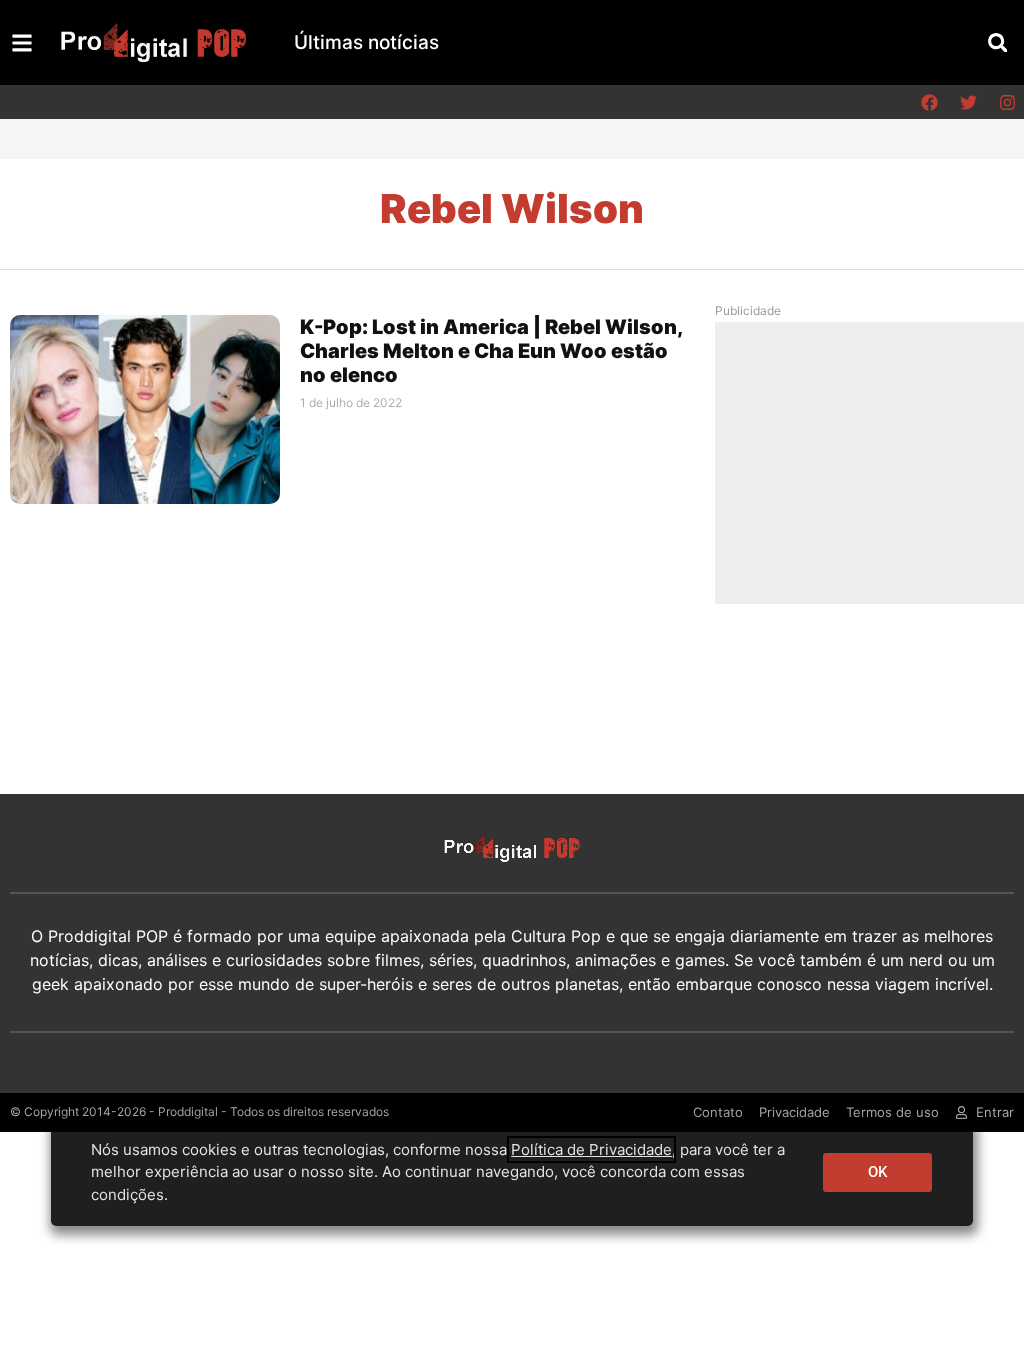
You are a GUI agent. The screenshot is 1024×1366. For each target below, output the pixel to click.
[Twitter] (968, 102)
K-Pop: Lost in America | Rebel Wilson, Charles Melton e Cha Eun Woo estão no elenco (491, 351)
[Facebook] (929, 102)
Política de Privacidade (591, 1149)
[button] (997, 42)
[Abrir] (22, 43)
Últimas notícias (366, 42)
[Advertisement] (877, 462)
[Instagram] (1007, 102)
